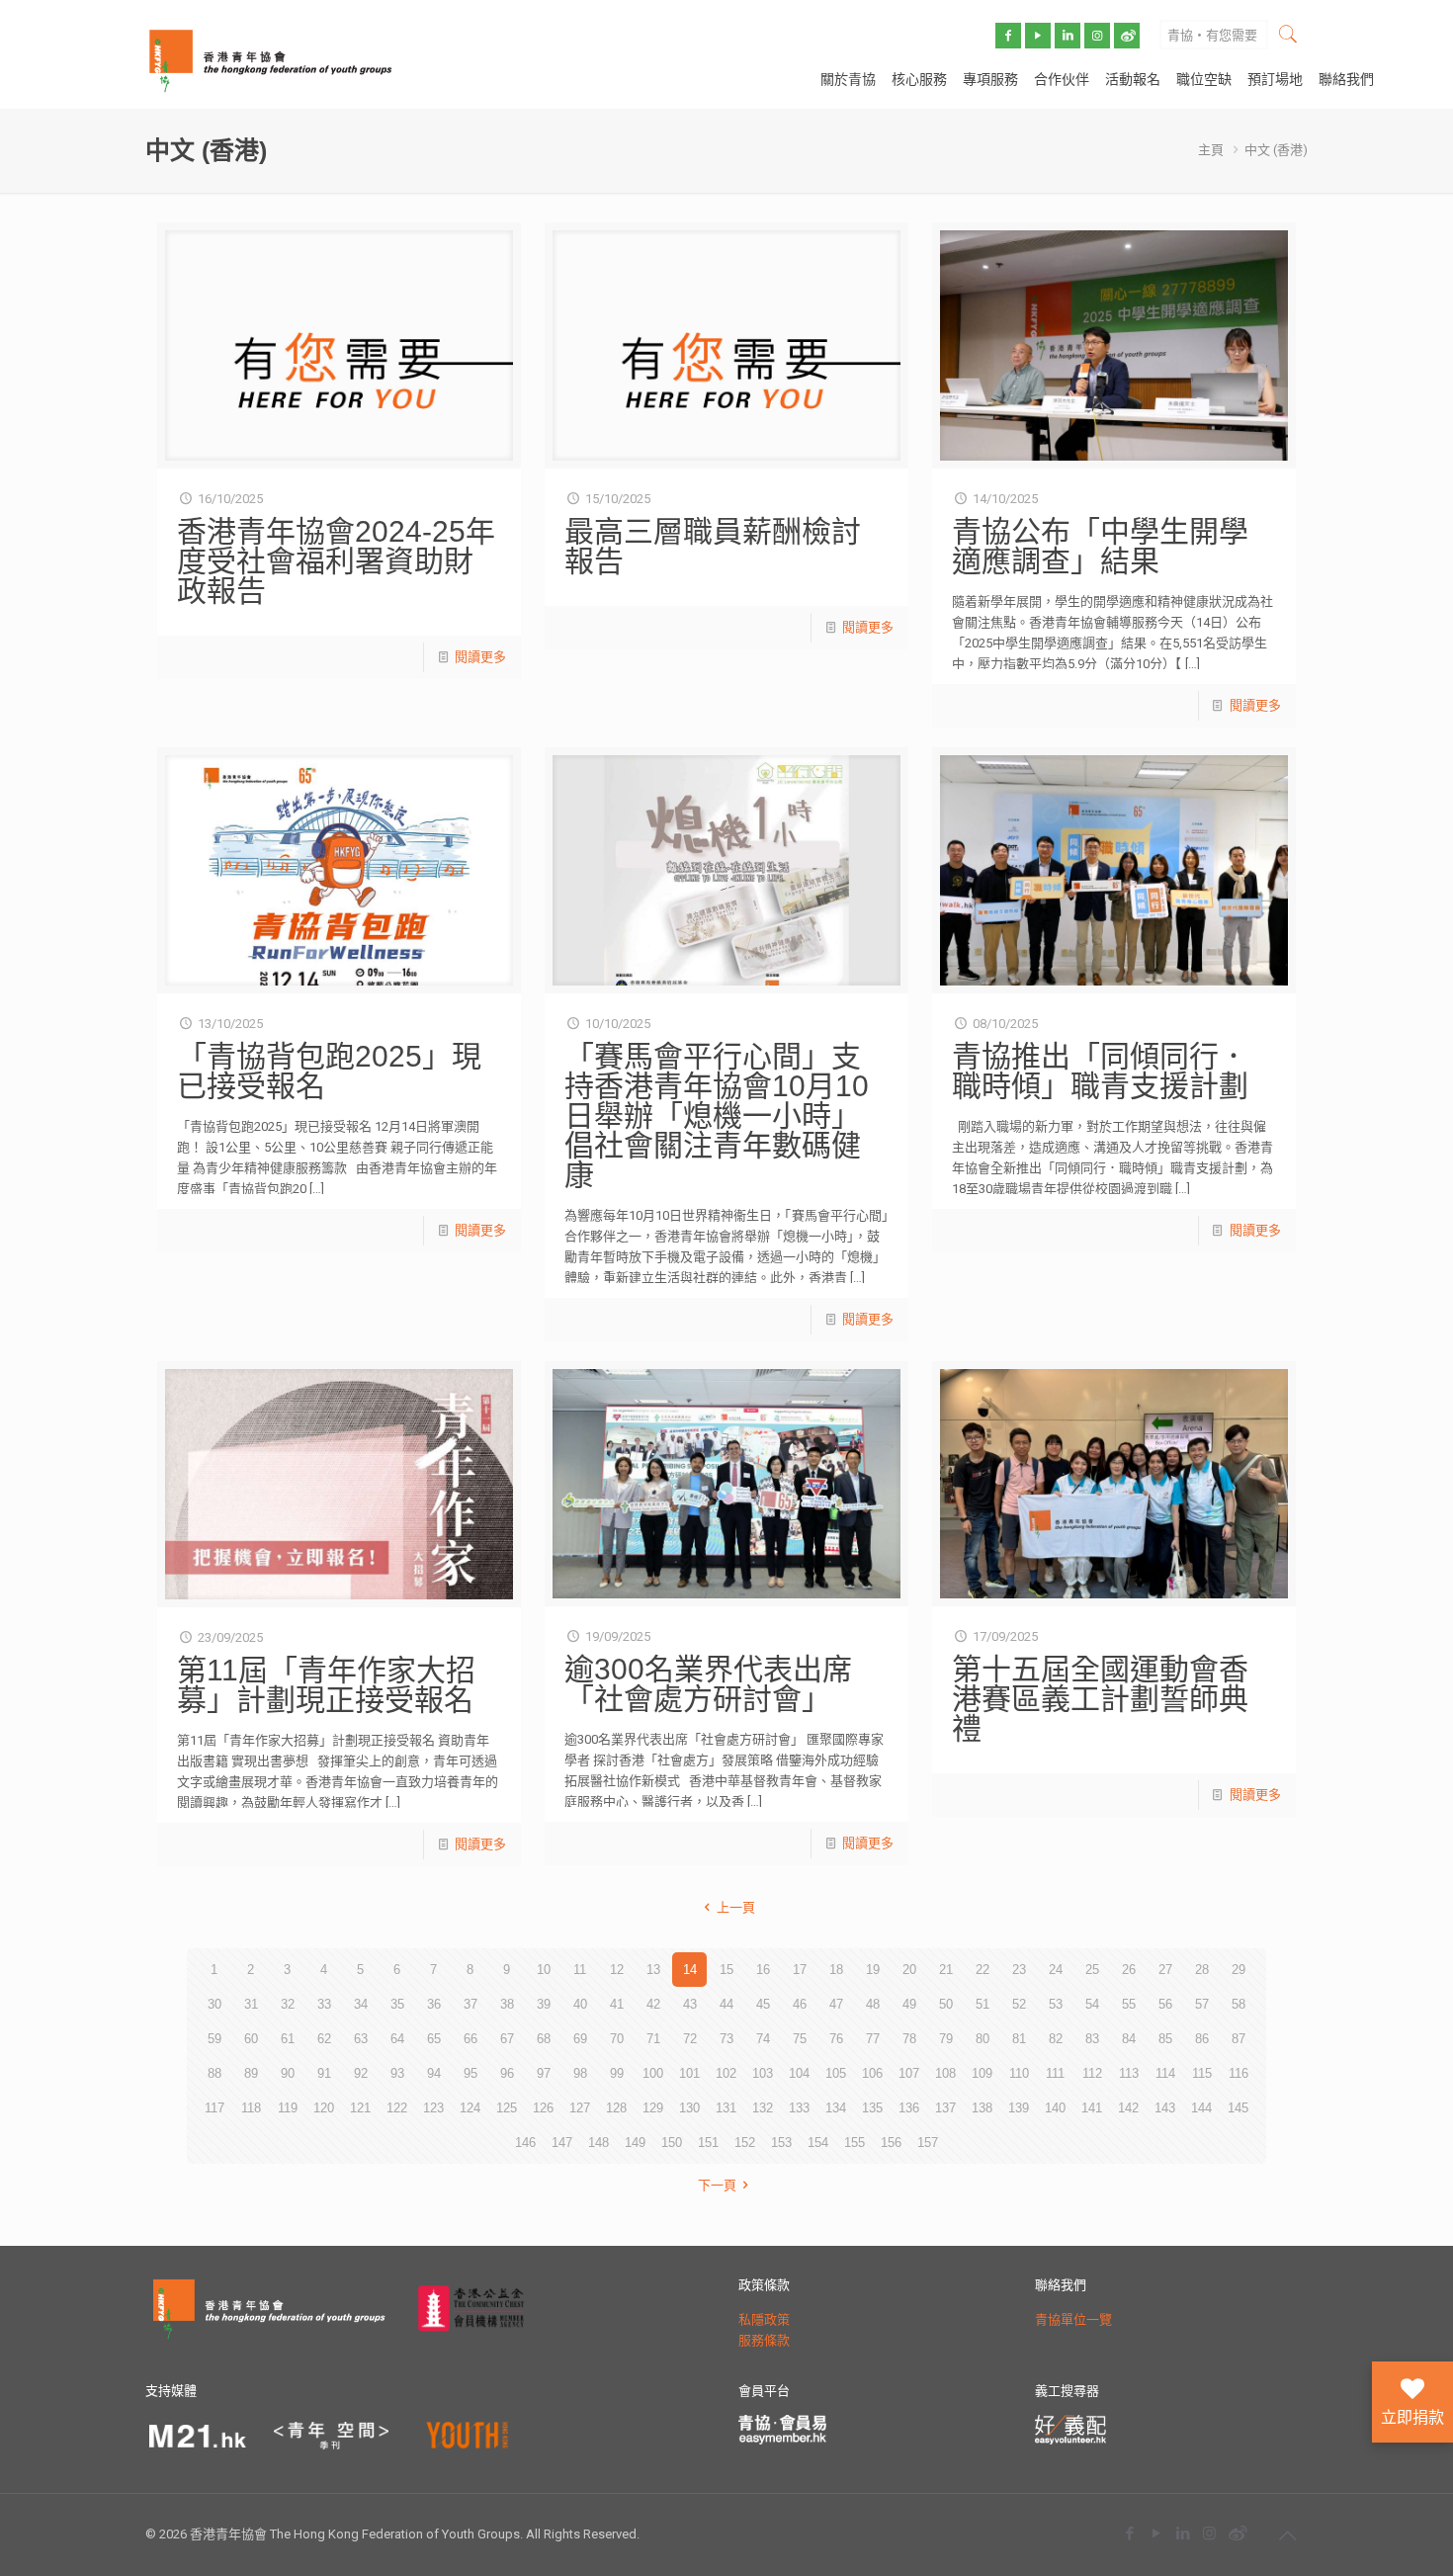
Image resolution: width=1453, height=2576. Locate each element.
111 (1055, 2073)
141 (1092, 2108)
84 (1129, 2039)
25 (1092, 1970)
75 (800, 2039)
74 (763, 2039)
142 (1128, 2108)
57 (1202, 2004)
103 (763, 2073)
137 (945, 2108)
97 (544, 2073)
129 (653, 2108)
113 (1129, 2073)
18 (836, 1970)
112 (1092, 2073)
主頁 (1211, 150)
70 (617, 2039)
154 (818, 2143)
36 (434, 2004)
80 (983, 2039)
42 (653, 2004)
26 (1129, 1970)
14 (690, 1970)
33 (324, 2004)
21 (946, 1970)
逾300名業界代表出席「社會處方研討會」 (708, 1684)
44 (726, 2004)
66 (470, 2039)
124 (470, 2108)
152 (745, 2143)
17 (800, 1970)
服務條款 (764, 2340)
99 (617, 2073)
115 (1202, 2073)
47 (836, 2004)
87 (1239, 2039)
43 (690, 2004)
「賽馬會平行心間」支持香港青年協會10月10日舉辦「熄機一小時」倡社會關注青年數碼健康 (717, 1116)
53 (1056, 2004)
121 (360, 2108)
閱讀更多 (480, 657)
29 (1239, 1970)
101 (689, 2073)
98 (580, 2073)
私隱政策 (764, 2319)
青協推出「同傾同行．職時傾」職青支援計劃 (1100, 1071)
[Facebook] (1129, 2533)
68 (544, 2039)
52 (1019, 2004)
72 (690, 2039)
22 (983, 1970)
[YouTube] (1156, 2533)
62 (324, 2039)
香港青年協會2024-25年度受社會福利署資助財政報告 (336, 561)
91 (324, 2073)
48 (873, 2004)
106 (872, 2073)
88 (214, 2073)
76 (836, 2039)
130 (689, 2108)
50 (946, 2004)
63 (361, 2039)
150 (672, 2143)
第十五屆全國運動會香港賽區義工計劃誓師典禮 (1100, 1699)
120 (324, 2108)
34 (361, 2004)
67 (507, 2039)
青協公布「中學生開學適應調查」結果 (1100, 546)
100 (653, 2073)
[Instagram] (1209, 2533)
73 (726, 2039)
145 (1238, 2108)
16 (763, 1970)
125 (507, 2108)
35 (397, 2004)
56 (1165, 2004)
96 (507, 2073)
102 (726, 2073)
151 (708, 2143)
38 (507, 2004)
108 (945, 2073)
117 (214, 2108)
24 (1056, 1970)
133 (799, 2108)
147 (562, 2143)
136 (909, 2108)
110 (1019, 2073)
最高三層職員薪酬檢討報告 (713, 546)
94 (434, 2073)
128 (616, 2108)
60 (251, 2039)
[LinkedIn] (1183, 2533)
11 (580, 1970)
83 (1092, 2039)
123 (433, 2108)
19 (873, 1970)
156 (891, 2143)
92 (361, 2073)
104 (799, 2073)
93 (397, 2073)
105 (836, 2073)
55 (1129, 2004)
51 (983, 2004)
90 (288, 2073)
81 (1019, 2039)
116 (1239, 2073)
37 (470, 2004)
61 (288, 2039)
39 (544, 2004)
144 (1201, 2108)
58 (1239, 2004)
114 (1165, 2073)
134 (836, 2108)
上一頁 (735, 1907)
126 (543, 2108)
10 (544, 1970)
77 (873, 2039)
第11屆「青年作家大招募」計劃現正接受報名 (326, 1685)
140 (1055, 2108)
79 (946, 2039)
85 (1165, 2039)
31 (251, 2004)
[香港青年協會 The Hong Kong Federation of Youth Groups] (270, 59)
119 (288, 2108)
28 (1202, 1970)
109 (982, 2073)
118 (251, 2108)
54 (1092, 2004)
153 (781, 2143)
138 (982, 2108)
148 (598, 2143)
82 (1056, 2039)
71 (653, 2039)
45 (763, 2004)
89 (251, 2073)
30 (214, 2004)
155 (855, 2143)
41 (617, 2004)
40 (580, 2004)
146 (525, 2143)
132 (763, 2108)
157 (928, 2143)
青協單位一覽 (1073, 2319)
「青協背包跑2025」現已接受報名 (329, 1071)
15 (726, 1970)
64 (397, 2039)
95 (470, 2073)
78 (909, 2039)
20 (909, 1970)
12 (617, 1970)
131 (726, 2108)
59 (214, 2039)
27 (1165, 1970)
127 (580, 2108)
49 (909, 2004)
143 (1165, 2108)
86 (1202, 2039)
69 (580, 2039)
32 (288, 2004)
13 (653, 1970)
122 (397, 2108)
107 (909, 2073)
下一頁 (717, 2185)
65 (434, 2039)
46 (800, 2004)
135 (872, 2108)
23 (1019, 1970)
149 (635, 2143)
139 (1019, 2108)
